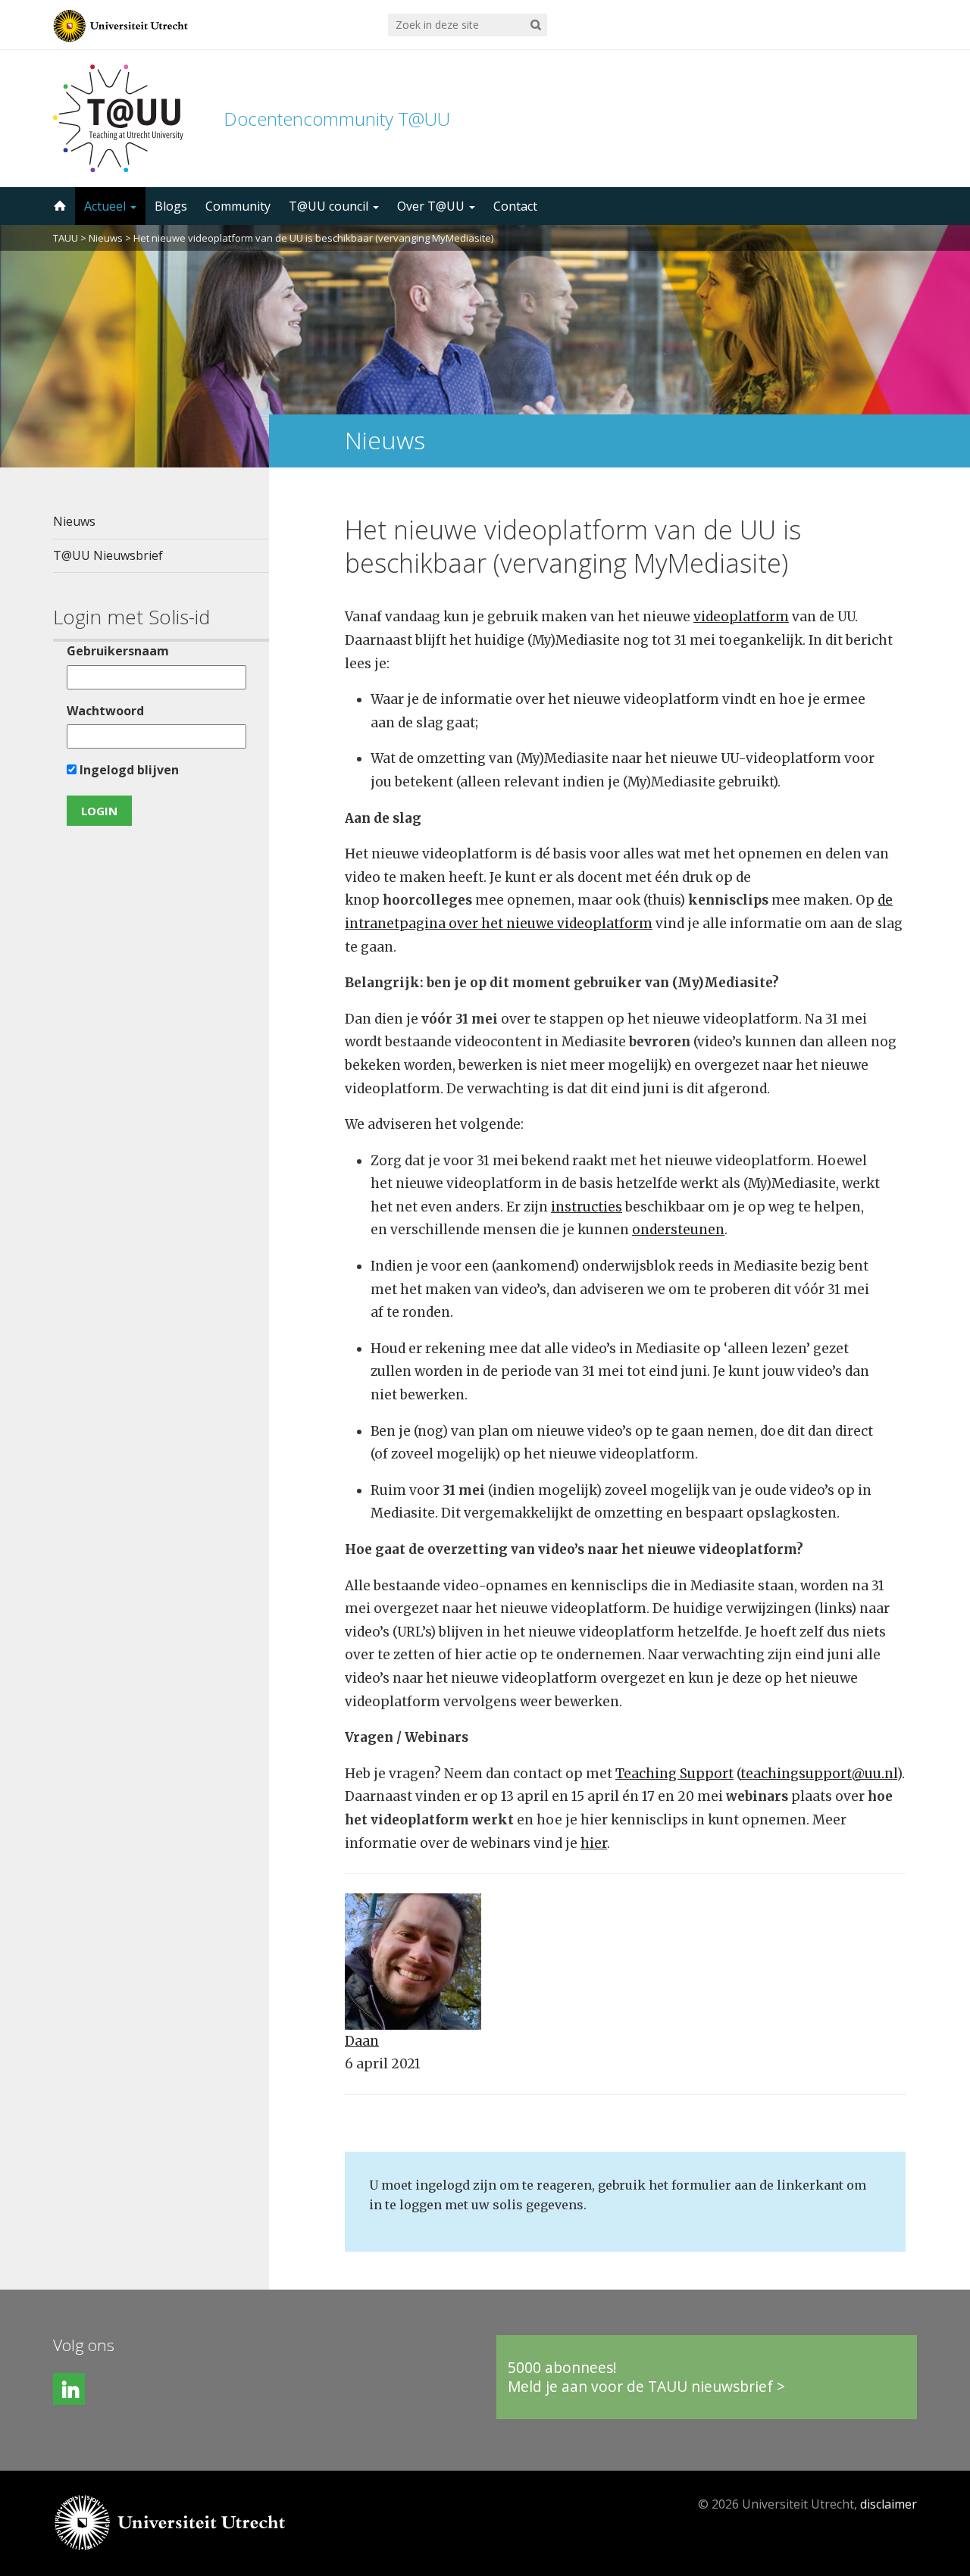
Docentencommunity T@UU (337, 119)
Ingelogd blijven (128, 770)
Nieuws (106, 238)
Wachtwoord (105, 711)
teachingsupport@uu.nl (819, 1774)
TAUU (66, 238)
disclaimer (889, 2504)
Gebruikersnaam (118, 651)
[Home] (58, 206)
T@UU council (330, 206)
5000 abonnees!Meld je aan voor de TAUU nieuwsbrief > (646, 2377)
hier (594, 1843)
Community (238, 206)
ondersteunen (678, 1230)
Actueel (106, 206)
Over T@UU (432, 206)
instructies (587, 1207)
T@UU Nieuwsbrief (108, 555)
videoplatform (741, 617)
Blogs (171, 206)
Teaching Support (674, 1774)
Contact (515, 206)
